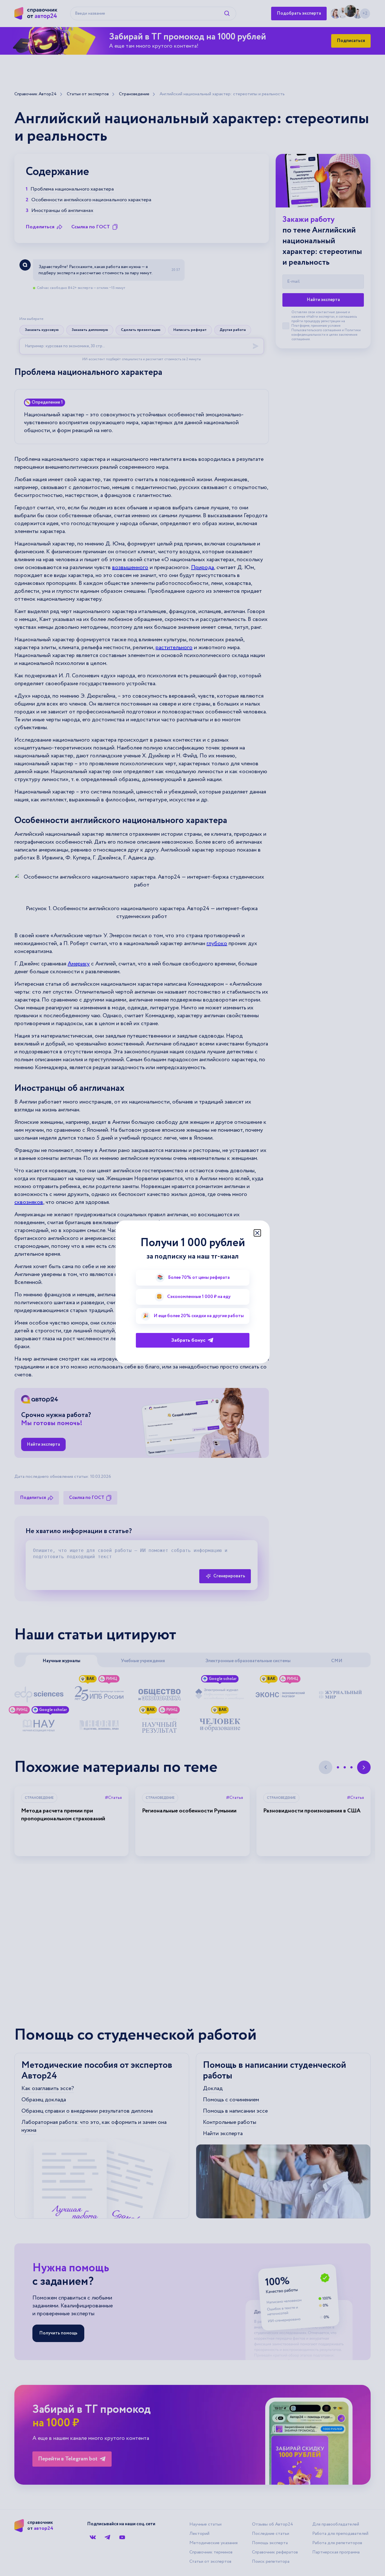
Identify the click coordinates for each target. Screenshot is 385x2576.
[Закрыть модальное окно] (257, 1233)
